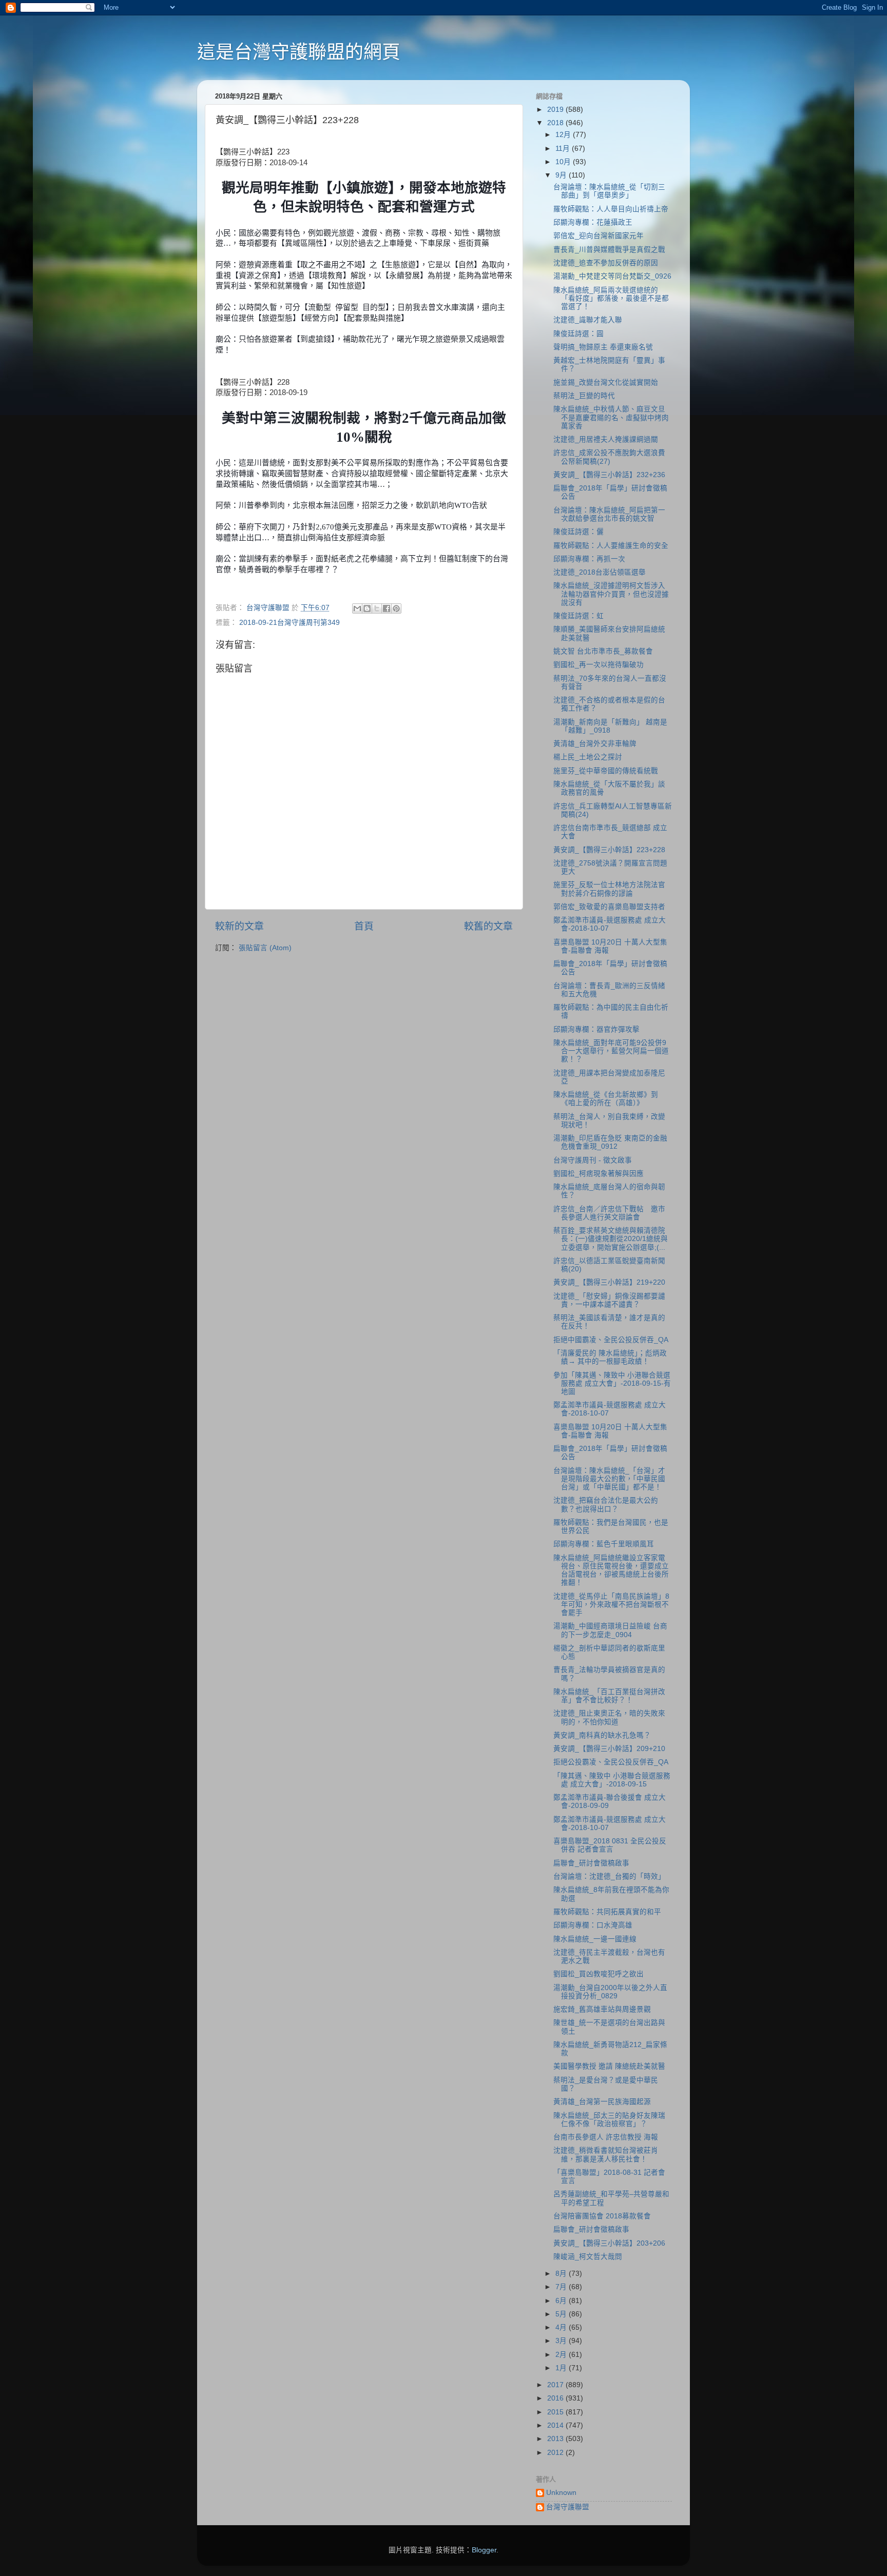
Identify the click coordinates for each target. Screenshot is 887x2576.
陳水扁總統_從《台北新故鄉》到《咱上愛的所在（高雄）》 (606, 1099)
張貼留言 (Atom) (265, 948)
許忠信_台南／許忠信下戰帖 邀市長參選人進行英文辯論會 (609, 1213)
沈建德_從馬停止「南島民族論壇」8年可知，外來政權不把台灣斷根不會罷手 (611, 1605)
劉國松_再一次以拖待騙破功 (599, 665)
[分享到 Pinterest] (396, 608)
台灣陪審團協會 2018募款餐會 (602, 2216)
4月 (562, 2327)
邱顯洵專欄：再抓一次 (589, 559)
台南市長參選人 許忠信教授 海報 (606, 2137)
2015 (556, 2412)
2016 (556, 2398)
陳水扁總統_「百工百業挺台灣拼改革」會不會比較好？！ (609, 1696)
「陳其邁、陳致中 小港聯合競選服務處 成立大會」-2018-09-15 (612, 1780)
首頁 (364, 926)
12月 (564, 135)
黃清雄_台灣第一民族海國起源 (602, 2102)
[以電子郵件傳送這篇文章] (357, 608)
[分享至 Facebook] (387, 608)
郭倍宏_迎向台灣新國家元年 (599, 236)
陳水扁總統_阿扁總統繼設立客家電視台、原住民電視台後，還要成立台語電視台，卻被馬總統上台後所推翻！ (611, 1570)
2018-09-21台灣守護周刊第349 (290, 623)
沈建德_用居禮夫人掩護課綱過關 (606, 439)
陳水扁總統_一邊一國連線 (595, 1939)
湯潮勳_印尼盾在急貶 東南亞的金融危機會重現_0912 (610, 1142)
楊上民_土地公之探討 (588, 757)
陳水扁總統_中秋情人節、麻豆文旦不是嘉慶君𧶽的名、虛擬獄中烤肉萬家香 (611, 417)
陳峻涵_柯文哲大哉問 (588, 2257)
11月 (564, 149)
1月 (562, 2368)
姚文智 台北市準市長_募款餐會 (603, 651)
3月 (562, 2341)
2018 (556, 123)
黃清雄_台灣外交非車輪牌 (595, 744)
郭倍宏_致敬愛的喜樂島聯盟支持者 (609, 907)
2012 (556, 2453)
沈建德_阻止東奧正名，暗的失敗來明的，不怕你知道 (609, 1717)
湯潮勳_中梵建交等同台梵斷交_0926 (612, 276)
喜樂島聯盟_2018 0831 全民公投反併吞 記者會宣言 (610, 1845)
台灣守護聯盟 (568, 2507)
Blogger (484, 2550)
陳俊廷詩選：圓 (579, 334)
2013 (556, 2439)
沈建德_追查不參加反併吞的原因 (606, 263)
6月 (562, 2301)
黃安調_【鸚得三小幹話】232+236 (609, 475)
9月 (562, 175)
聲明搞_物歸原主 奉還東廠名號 (603, 347)
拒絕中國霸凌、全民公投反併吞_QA (611, 1340)
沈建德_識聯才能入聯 (588, 320)
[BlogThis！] (367, 608)
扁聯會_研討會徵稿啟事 (591, 1863)
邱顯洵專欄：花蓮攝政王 (593, 222)
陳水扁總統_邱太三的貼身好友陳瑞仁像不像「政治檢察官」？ (609, 2120)
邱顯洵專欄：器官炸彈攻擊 (596, 1029)
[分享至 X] (377, 608)
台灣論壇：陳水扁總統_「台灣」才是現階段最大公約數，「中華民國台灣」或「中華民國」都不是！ (609, 1479)
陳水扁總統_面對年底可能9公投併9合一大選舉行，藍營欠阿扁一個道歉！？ (611, 1051)
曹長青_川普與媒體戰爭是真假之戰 (609, 250)
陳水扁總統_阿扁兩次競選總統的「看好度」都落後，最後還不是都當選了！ (611, 298)
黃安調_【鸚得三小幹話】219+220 (609, 1282)
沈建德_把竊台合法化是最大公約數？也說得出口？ (606, 1505)
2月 (562, 2355)
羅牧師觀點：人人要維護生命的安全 (611, 546)
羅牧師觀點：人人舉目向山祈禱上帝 (611, 209)
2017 (556, 2385)
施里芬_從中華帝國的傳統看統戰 (606, 771)
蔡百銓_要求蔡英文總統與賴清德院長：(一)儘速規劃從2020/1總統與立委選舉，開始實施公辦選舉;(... (611, 1239)
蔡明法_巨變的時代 (584, 396)
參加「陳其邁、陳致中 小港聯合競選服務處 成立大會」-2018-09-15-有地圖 (612, 1383)
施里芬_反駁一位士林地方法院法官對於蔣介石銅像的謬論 (609, 889)
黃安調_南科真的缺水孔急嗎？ (602, 1735)
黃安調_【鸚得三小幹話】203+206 (609, 2243)
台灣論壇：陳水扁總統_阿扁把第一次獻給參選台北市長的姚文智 (609, 514)
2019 (556, 110)
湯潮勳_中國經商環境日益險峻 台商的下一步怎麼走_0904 (610, 1630)
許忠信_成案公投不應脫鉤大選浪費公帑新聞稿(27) (609, 457)
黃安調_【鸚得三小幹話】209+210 (609, 1749)
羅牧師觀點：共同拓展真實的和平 (607, 1912)
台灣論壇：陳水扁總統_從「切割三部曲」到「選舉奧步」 (609, 191)
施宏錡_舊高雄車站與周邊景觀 (602, 2009)
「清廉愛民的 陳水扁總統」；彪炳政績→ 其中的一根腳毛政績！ (610, 1357)
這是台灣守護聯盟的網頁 (299, 52)
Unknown (561, 2493)
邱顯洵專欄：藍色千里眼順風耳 (604, 1544)
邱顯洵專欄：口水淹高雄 (593, 1925)
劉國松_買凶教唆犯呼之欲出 (599, 1974)
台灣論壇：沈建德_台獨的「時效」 (609, 1876)
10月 (564, 162)
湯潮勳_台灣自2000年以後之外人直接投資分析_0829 (610, 1992)
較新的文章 (239, 926)
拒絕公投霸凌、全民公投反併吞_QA (611, 1762)
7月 (562, 2287)
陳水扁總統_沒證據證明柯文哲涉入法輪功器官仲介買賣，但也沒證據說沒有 (611, 594)
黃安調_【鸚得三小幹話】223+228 (609, 850)
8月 (562, 2274)
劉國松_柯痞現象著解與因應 (599, 1174)
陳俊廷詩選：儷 (579, 532)
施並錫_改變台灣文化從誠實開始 (606, 382)
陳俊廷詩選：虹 (579, 616)
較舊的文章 (488, 926)
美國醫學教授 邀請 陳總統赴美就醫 (609, 2066)
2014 (556, 2425)
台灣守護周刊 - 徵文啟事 (593, 1160)
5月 (562, 2314)
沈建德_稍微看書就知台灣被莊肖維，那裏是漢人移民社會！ (606, 2155)
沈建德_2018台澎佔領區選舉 (600, 572)
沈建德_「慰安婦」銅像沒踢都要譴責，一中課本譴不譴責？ (609, 1300)
